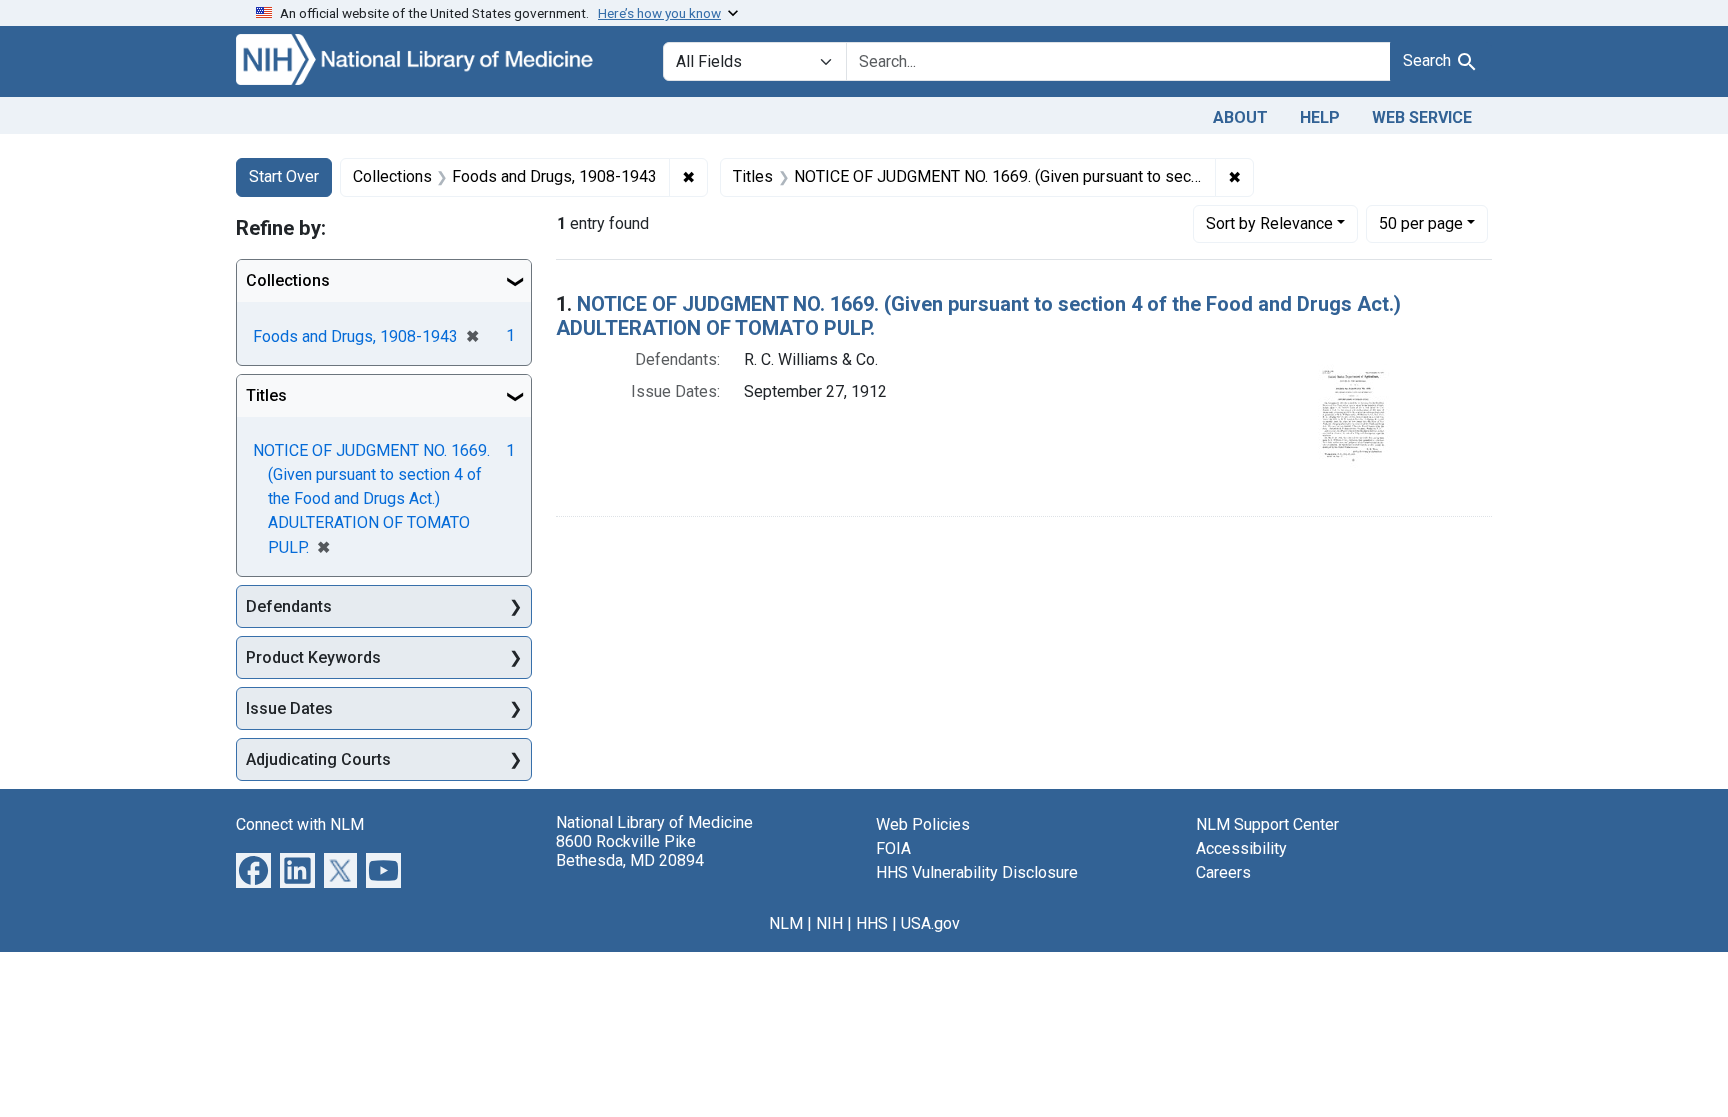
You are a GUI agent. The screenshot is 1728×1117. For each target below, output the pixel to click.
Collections (288, 280)
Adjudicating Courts (318, 759)
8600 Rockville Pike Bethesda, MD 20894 (630, 851)
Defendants (289, 606)
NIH (829, 923)
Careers (1223, 872)
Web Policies (923, 824)
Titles (266, 395)
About (1240, 117)
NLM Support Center (1267, 824)
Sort (1269, 223)
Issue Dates (289, 708)
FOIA (893, 848)
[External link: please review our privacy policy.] (253, 869)
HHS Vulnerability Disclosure (977, 872)
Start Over (284, 176)
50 (1421, 223)
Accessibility (1241, 848)
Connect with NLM (300, 824)
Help (1320, 117)
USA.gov (930, 923)
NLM (786, 923)
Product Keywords (313, 657)
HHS (872, 923)
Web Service (1422, 117)
